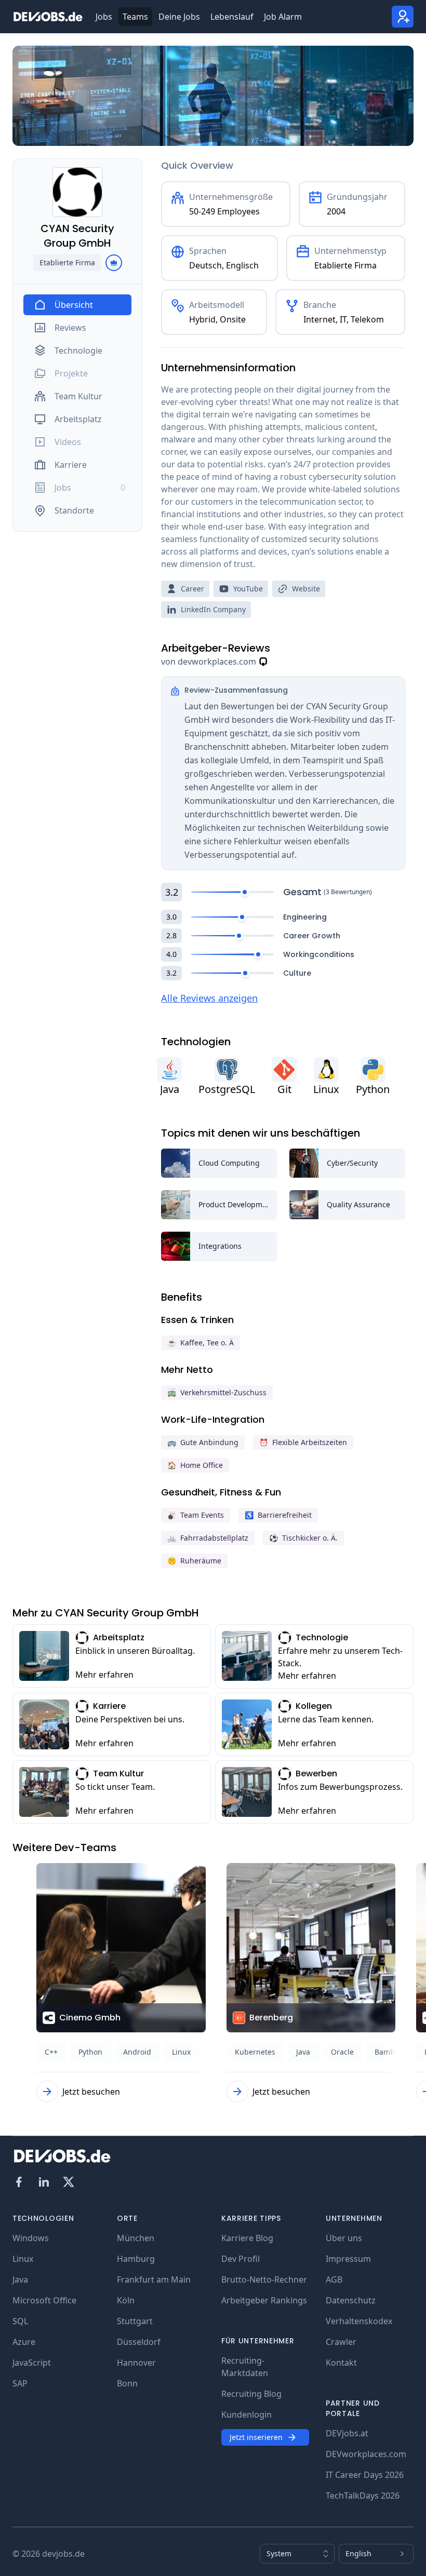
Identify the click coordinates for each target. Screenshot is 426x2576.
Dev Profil (241, 2259)
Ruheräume (194, 1561)
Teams (135, 17)
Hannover (136, 2363)
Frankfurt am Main (154, 2280)
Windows (31, 2238)
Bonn (127, 2383)
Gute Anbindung (203, 1442)
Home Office (195, 1465)
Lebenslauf (232, 17)
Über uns (344, 2238)
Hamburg (136, 2259)
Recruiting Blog (251, 2394)
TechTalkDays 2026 (363, 2496)
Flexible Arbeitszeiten (303, 1442)
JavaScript (32, 2363)
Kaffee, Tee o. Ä (201, 1343)
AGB (334, 2280)
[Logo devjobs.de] (48, 17)
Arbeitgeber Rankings (264, 2300)
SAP (20, 2383)
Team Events (196, 1515)
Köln (126, 2300)
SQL (20, 2321)
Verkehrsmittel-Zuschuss (217, 1392)
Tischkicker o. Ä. (303, 1538)
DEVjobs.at (347, 2433)
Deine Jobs (179, 17)
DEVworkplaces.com (366, 2454)
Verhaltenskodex (359, 2321)
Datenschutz (351, 2300)
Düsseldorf (139, 2342)
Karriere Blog (247, 2238)
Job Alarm (283, 17)
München (136, 2238)
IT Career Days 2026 (365, 2475)
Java (20, 2280)
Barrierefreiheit (278, 1515)
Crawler (341, 2342)
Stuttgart (135, 2321)
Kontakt (341, 2363)
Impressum (348, 2259)
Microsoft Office (44, 2300)
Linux (23, 2259)
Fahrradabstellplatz (208, 1538)
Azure (24, 2342)
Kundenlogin (247, 2415)
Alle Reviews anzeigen (209, 998)
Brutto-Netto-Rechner (264, 2280)
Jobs (104, 17)
